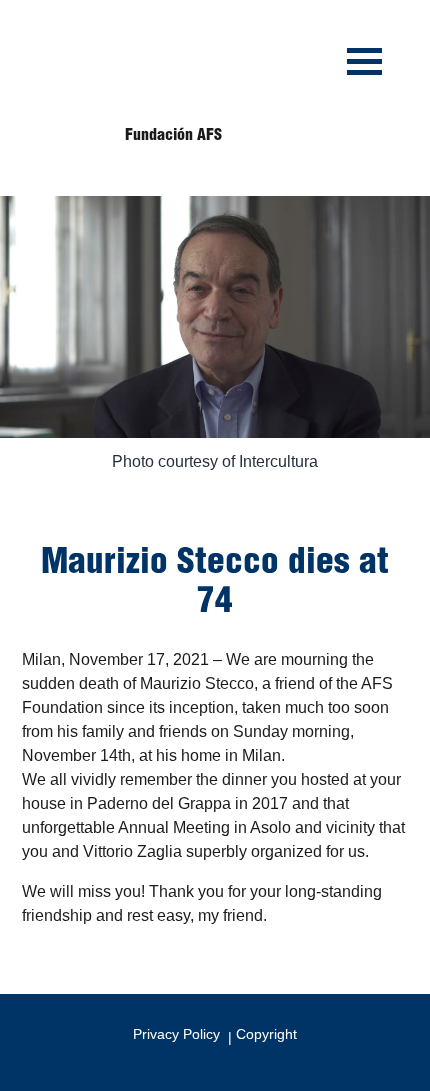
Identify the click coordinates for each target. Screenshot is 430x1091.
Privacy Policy (176, 1034)
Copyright (266, 1034)
